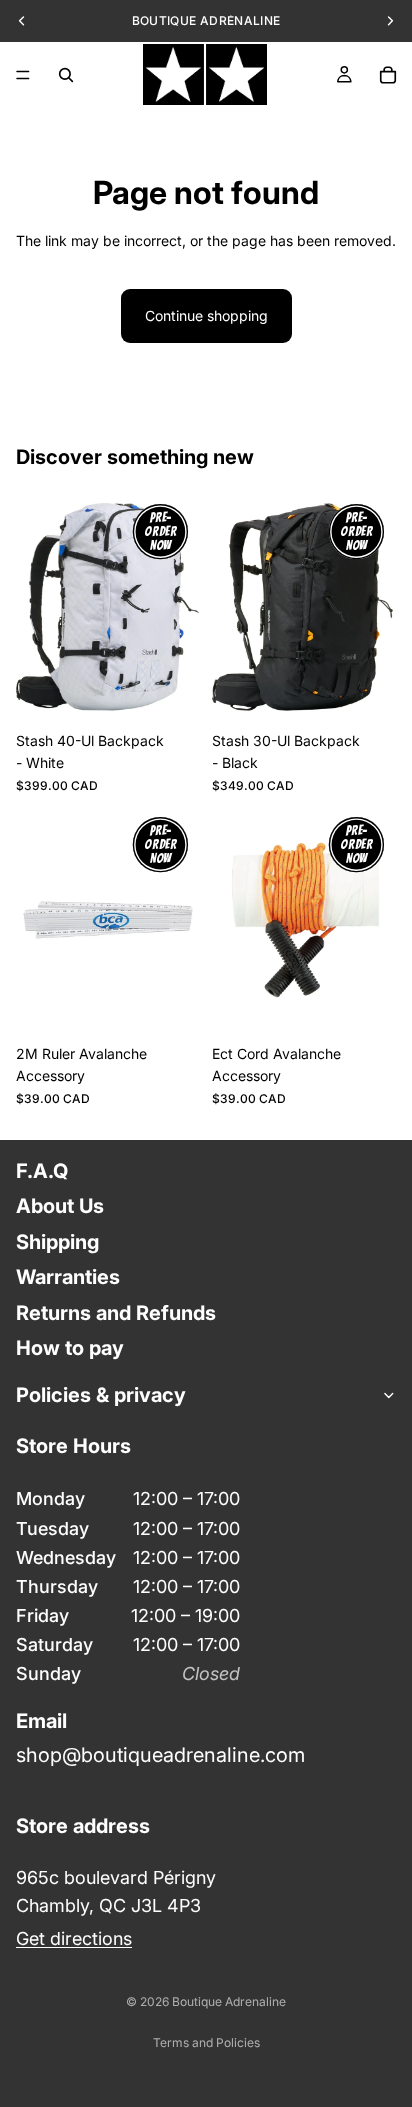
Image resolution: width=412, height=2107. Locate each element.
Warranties (68, 1277)
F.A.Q (42, 1171)
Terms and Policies (206, 2042)
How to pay (70, 1348)
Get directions (74, 1937)
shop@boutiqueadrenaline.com (160, 1755)
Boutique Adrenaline (229, 2001)
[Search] (66, 75)
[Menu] (23, 75)
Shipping (57, 1241)
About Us (60, 1206)
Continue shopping (206, 315)
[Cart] (388, 75)
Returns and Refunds (116, 1312)
